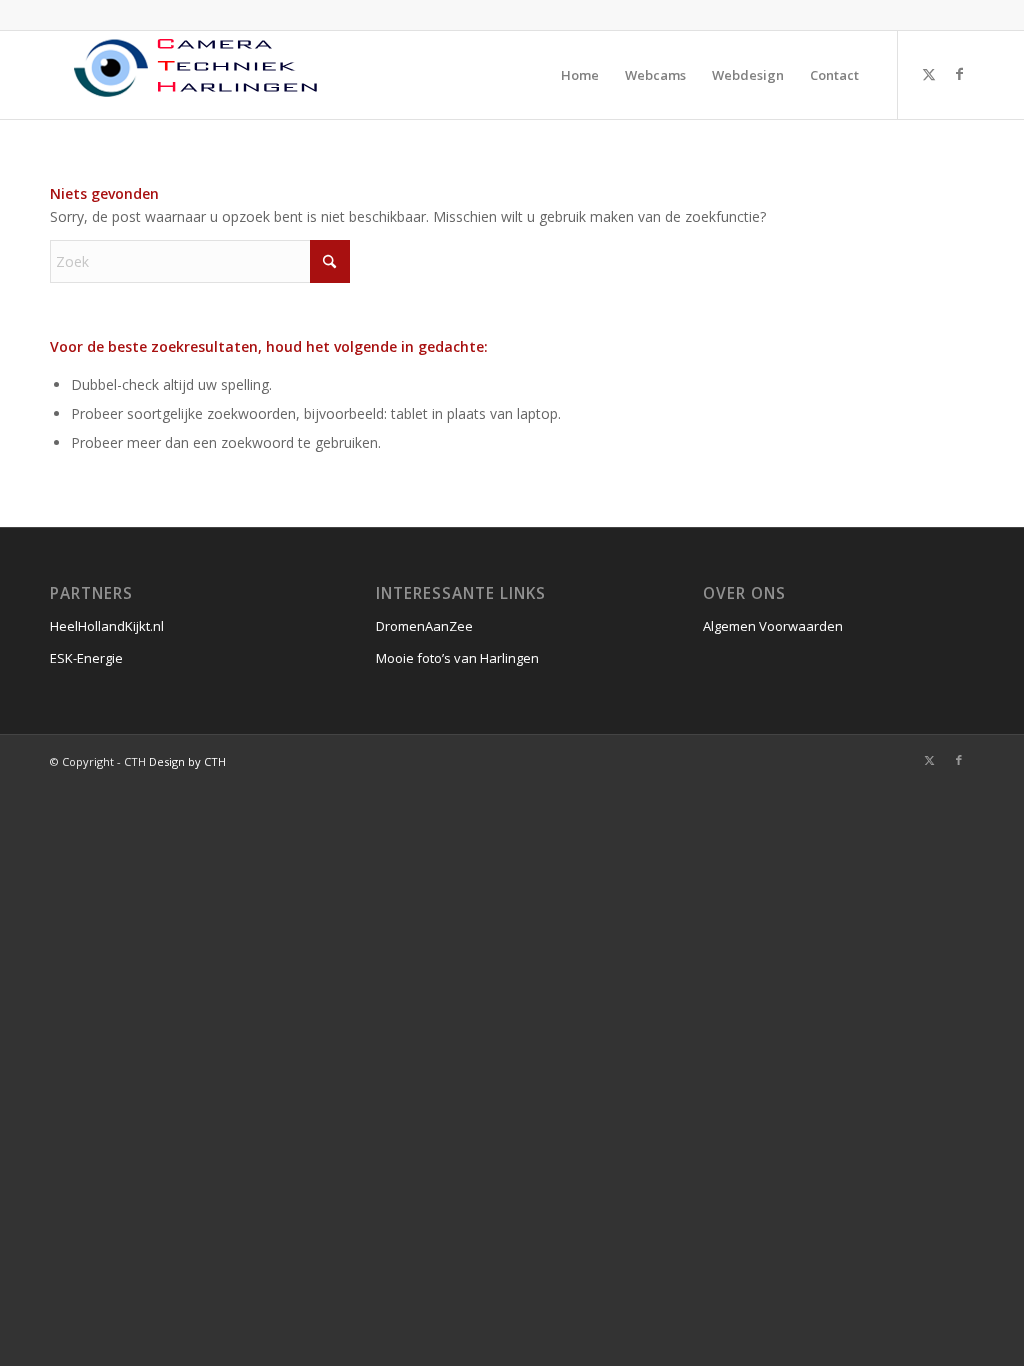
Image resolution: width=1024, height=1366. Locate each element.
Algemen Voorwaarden (773, 626)
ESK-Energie (86, 658)
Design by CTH (187, 761)
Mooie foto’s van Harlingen (457, 658)
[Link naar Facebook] (959, 74)
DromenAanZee (424, 626)
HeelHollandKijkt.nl (107, 626)
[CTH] (200, 75)
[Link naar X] (929, 74)
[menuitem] (580, 75)
